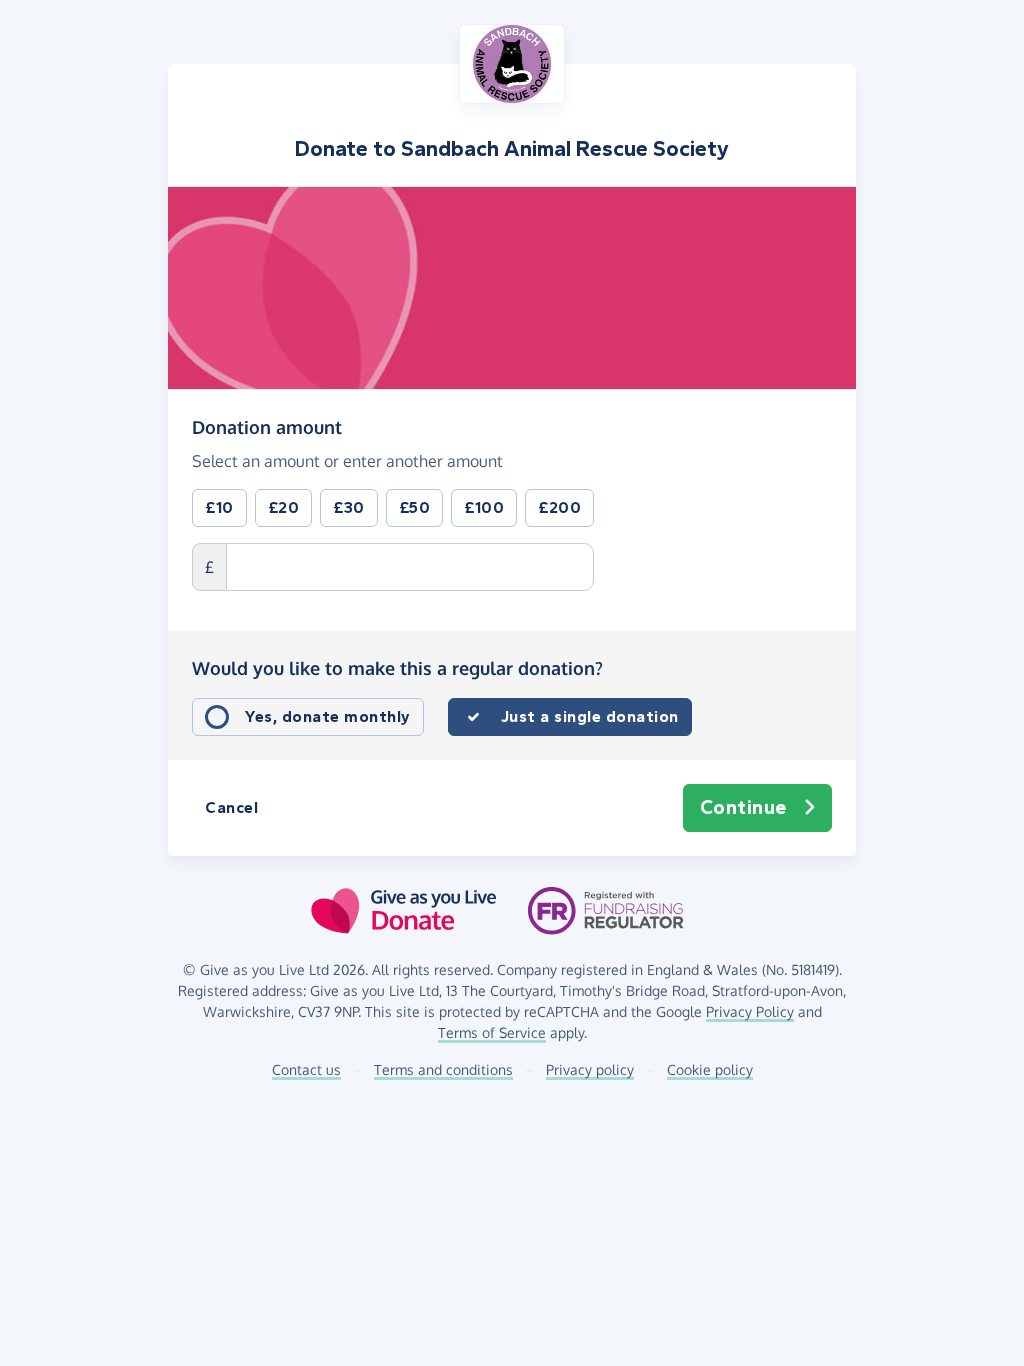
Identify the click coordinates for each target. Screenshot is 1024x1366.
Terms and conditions (443, 1069)
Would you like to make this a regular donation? (397, 668)
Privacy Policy (750, 1011)
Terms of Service (492, 1032)
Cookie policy (710, 1069)
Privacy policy (590, 1069)
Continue (743, 807)
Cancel (231, 807)
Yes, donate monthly (328, 716)
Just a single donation (590, 716)
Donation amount (267, 426)
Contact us (306, 1069)
